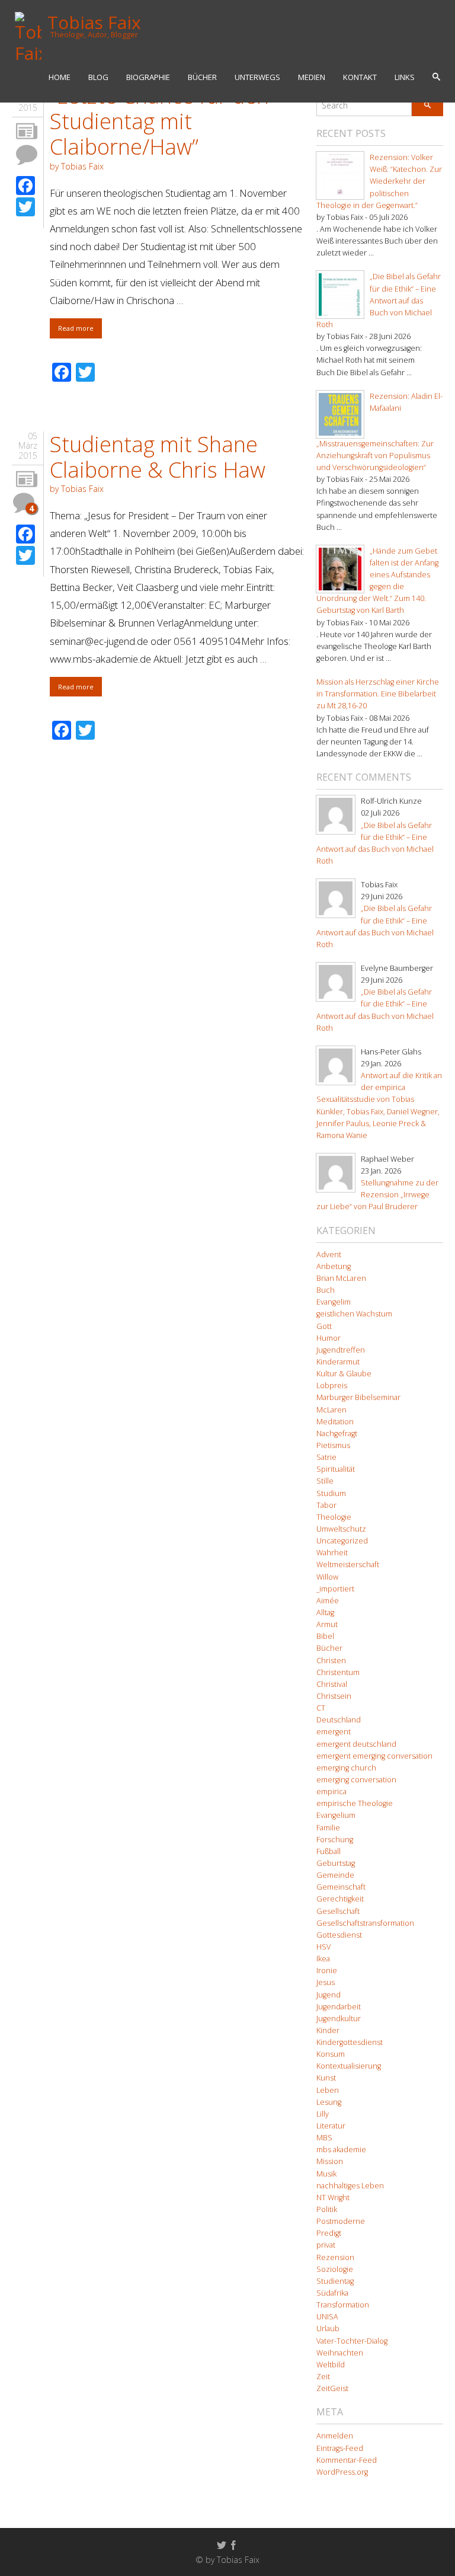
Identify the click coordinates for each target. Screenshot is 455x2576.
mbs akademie (341, 2150)
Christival (332, 1684)
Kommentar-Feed (347, 2460)
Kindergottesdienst (350, 2042)
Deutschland (339, 1720)
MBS (324, 2138)
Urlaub (328, 2329)
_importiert (335, 1589)
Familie (328, 1828)
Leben (328, 2090)
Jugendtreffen (341, 1350)
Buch (326, 1290)
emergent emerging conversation (374, 1756)
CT (321, 1708)
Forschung (335, 1840)
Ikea (323, 1959)
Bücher (202, 77)
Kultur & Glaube (344, 1374)
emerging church (346, 1768)
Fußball (329, 1851)
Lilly (323, 2114)
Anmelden (335, 2436)
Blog (98, 77)
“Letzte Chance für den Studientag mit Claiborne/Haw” (159, 121)
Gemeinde (335, 1875)
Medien (312, 77)
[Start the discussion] (27, 155)
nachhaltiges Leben (350, 2186)
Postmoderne (341, 2221)
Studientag (335, 2281)
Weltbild (331, 2365)
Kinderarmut (338, 1362)
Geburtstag (336, 1863)
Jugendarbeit (339, 2007)
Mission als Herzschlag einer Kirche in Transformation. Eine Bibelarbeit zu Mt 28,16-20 (378, 694)
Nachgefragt (337, 1434)
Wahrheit (332, 1553)
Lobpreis (332, 1386)
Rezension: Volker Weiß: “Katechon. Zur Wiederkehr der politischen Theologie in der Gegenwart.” (379, 181)
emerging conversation (356, 1780)
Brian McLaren (341, 1278)
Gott (324, 1326)
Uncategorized (342, 1541)
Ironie (327, 1971)
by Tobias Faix (77, 166)
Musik (326, 2174)
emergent (334, 1732)
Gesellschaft (338, 1911)
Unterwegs (257, 77)
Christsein (334, 1696)
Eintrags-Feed (340, 2448)
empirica (331, 1792)
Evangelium (336, 1815)
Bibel (325, 1636)
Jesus (326, 1982)
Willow (327, 1577)
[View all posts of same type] (27, 132)
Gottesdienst (339, 1935)
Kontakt (360, 77)
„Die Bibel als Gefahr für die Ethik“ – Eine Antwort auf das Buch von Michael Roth (379, 301)
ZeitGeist (332, 2388)
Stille (325, 1481)
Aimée (328, 1601)
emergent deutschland (356, 1744)
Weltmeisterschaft (348, 1565)
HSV (323, 1947)
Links (405, 77)
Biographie (148, 77)
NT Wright (333, 2198)
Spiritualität (336, 1469)
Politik (327, 2209)
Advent (329, 1255)
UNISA (327, 2317)
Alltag (325, 1613)
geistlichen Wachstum (354, 1314)
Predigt (329, 2233)
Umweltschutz (341, 1529)
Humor (329, 1338)
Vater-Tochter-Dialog (352, 2341)
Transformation (343, 2305)
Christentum (338, 1672)
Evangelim (334, 1302)
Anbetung (334, 1266)
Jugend (329, 1995)
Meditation (335, 1422)
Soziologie (335, 2269)
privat (326, 2245)
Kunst (326, 2078)
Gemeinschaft (341, 1887)
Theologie (334, 1517)
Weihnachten (340, 2353)
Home (60, 77)
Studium (331, 1493)
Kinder (328, 2030)
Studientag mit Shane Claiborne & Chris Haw (158, 457)
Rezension (335, 2257)
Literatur (331, 2126)
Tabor (326, 1505)
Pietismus (333, 1445)
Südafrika (332, 2293)
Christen (331, 1661)
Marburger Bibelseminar (358, 1397)
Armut (327, 1624)
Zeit (323, 2377)
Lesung (329, 2102)
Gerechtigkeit (340, 1899)
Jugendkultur (339, 2019)
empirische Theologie (355, 1803)
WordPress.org (342, 2472)
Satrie (326, 1457)
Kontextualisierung (349, 2066)
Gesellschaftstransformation (365, 1923)
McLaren (331, 1410)
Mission (330, 2161)
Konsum (331, 2054)
